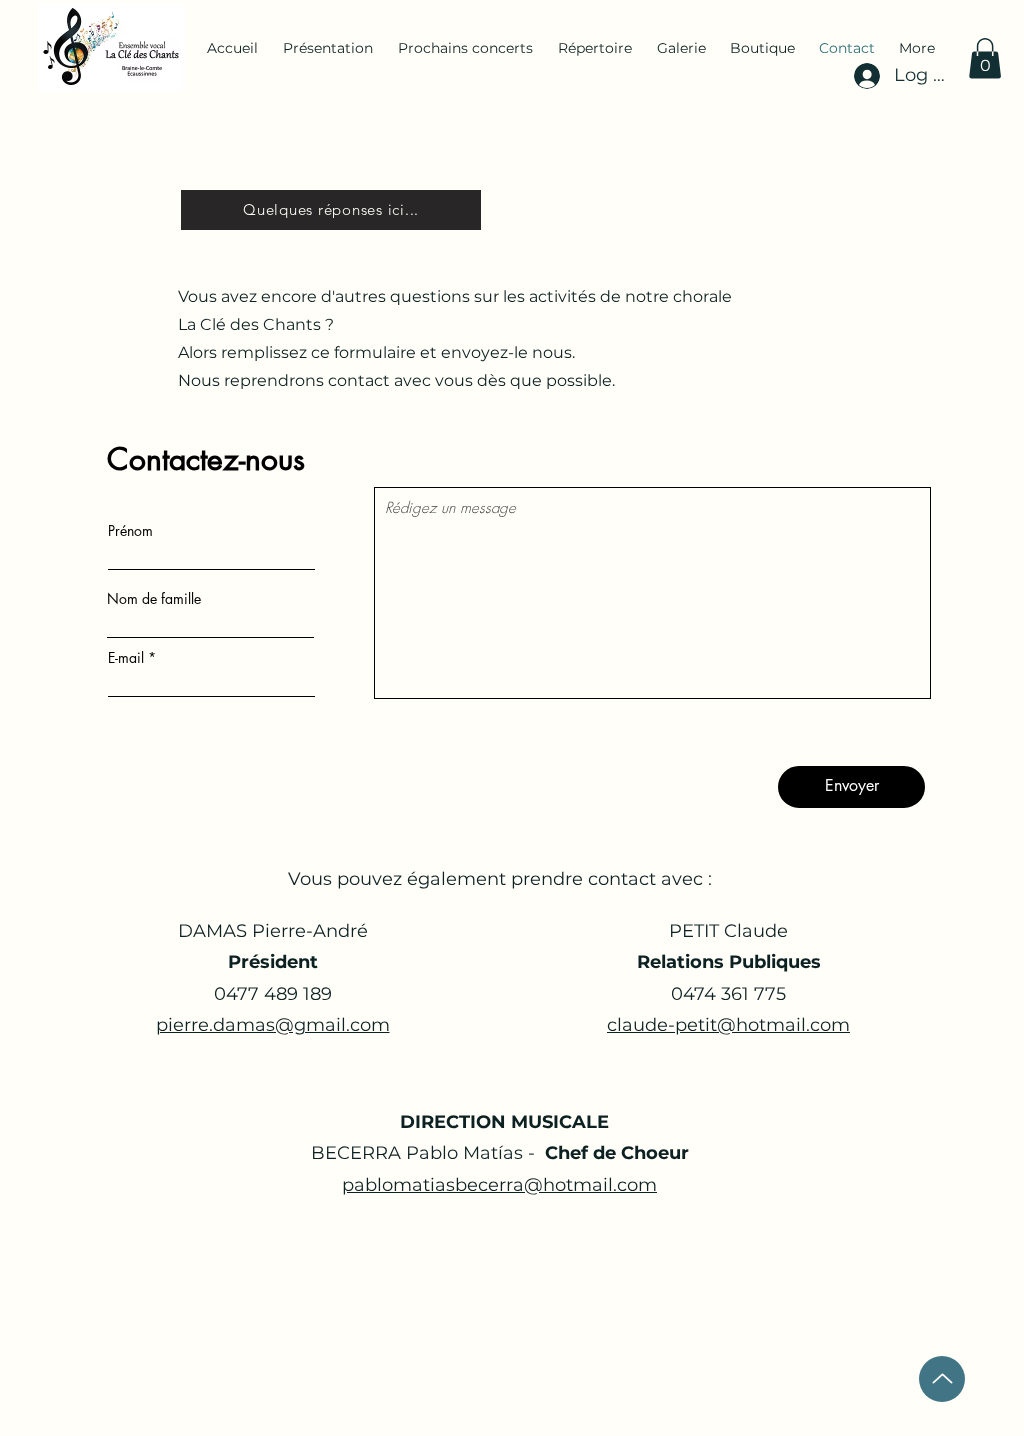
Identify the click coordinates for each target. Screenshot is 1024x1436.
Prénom (130, 531)
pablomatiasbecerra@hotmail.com (499, 1185)
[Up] (942, 1379)
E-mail (126, 658)
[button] (985, 58)
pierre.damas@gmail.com (273, 1025)
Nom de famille (154, 599)
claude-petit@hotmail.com (728, 1025)
